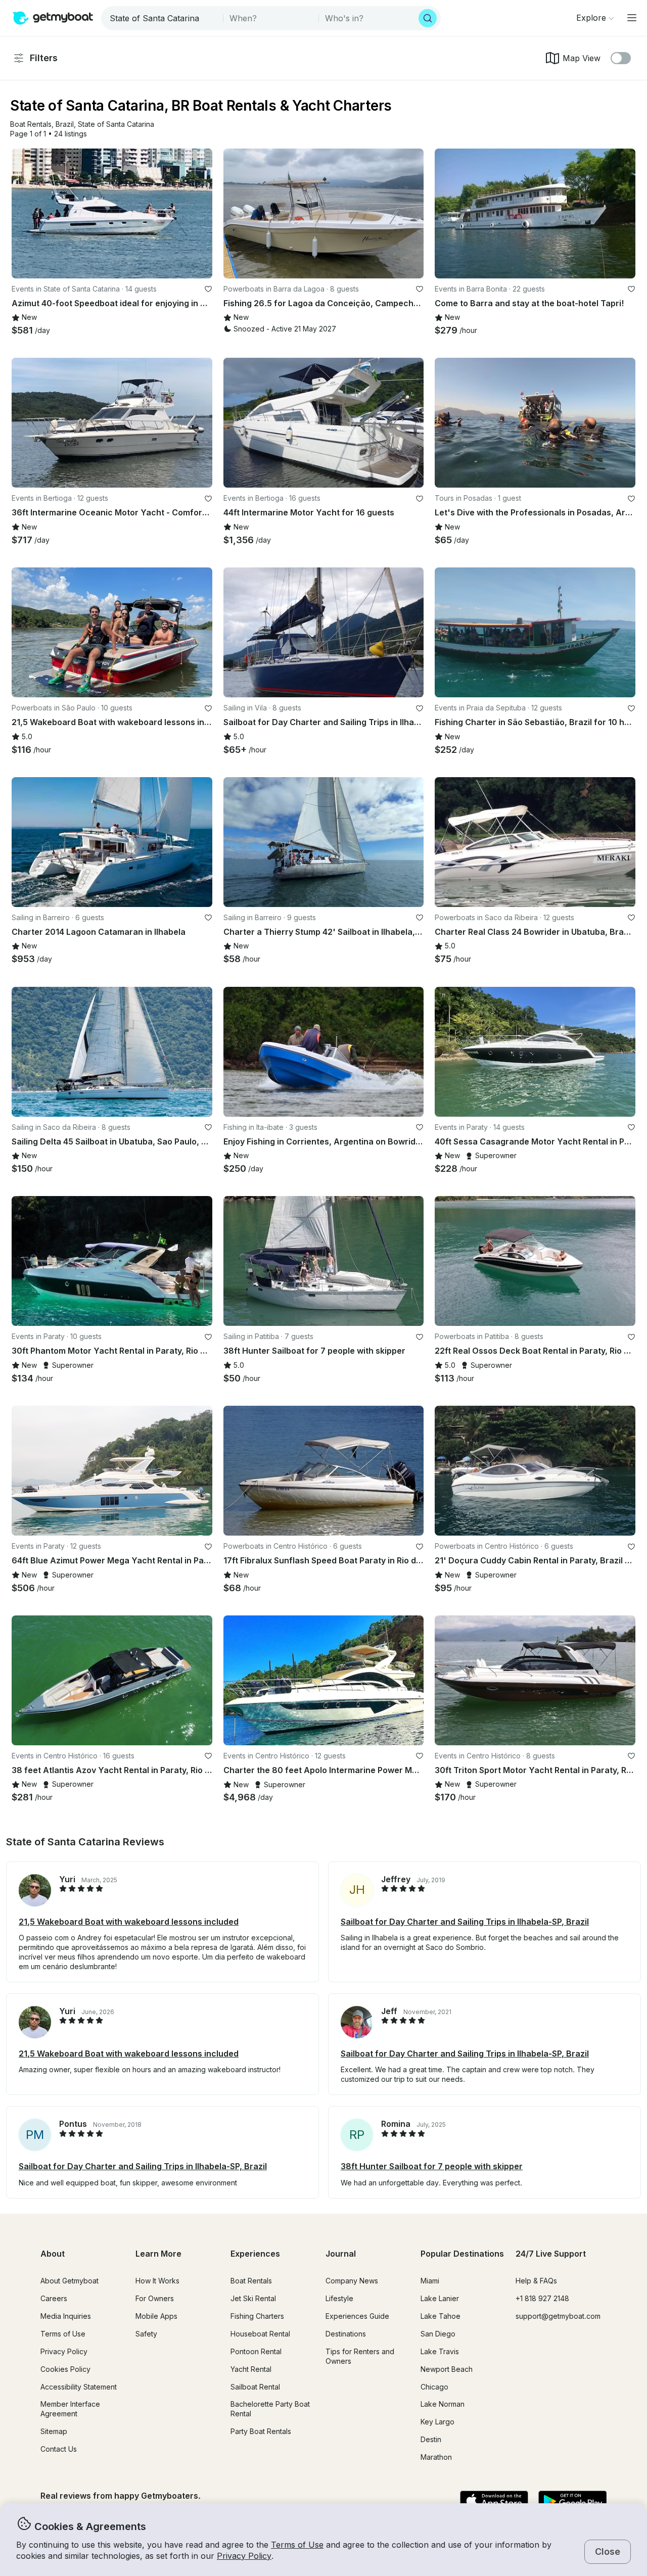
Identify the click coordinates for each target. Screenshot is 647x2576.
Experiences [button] (255, 2254)
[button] (31, 125)
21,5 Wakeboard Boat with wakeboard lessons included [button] (129, 1922)
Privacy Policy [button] (244, 2556)
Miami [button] (430, 2281)
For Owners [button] (155, 2298)
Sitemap (54, 2431)
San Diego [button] (438, 2334)
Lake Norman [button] (443, 2404)
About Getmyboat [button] (70, 2281)
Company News (352, 2281)
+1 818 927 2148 (542, 2298)
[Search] (428, 18)
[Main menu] (632, 18)
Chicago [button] (434, 2387)
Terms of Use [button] (297, 2545)
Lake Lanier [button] (440, 2298)
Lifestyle (339, 2298)
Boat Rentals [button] (251, 2281)
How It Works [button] (157, 2281)
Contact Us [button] (59, 2449)
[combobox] (163, 18)
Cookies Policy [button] (65, 2369)
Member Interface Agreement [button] (70, 2409)
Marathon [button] (436, 2457)
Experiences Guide (357, 2316)
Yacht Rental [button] (251, 2369)
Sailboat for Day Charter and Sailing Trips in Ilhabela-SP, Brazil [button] (465, 1922)
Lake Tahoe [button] (441, 2316)
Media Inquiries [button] (66, 2316)
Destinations (346, 2334)
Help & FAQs (536, 2281)
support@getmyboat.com (558, 2316)
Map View (582, 58)
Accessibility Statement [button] (79, 2387)
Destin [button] (431, 2439)
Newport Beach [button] (447, 2369)
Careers (54, 2298)
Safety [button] (146, 2334)
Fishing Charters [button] (257, 2316)
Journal (341, 2254)
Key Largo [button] (437, 2422)
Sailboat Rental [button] (255, 2387)
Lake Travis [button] (440, 2351)
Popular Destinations (462, 2254)
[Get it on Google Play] (572, 2502)
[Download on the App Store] (494, 2502)
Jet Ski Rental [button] (253, 2298)
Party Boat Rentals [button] (261, 2431)
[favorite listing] (208, 289)
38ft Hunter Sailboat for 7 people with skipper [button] (432, 2166)
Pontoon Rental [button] (256, 2351)
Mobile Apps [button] (156, 2316)
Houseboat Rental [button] (260, 2334)
